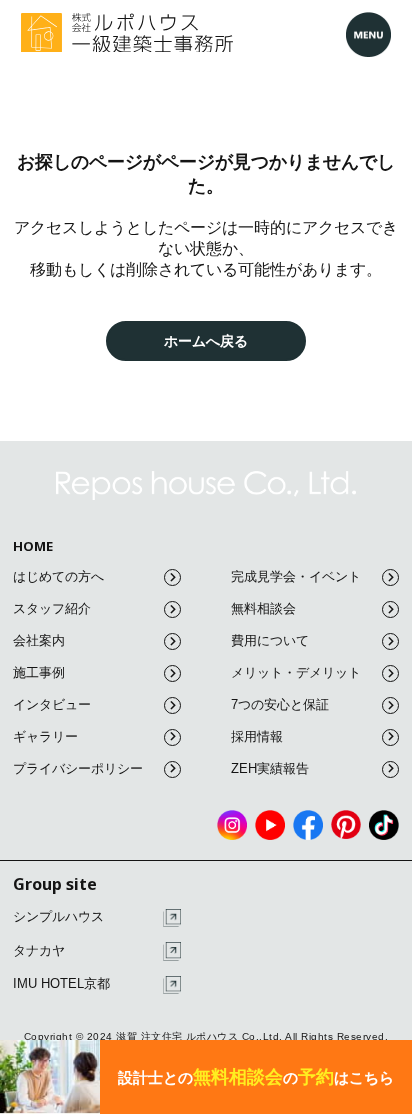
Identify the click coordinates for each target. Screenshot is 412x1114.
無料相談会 (263, 608)
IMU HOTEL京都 (61, 983)
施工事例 (39, 672)
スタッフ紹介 (52, 608)
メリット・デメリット (296, 672)
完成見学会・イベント (296, 576)
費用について (270, 640)
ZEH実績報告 (270, 768)
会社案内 (39, 640)
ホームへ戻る (206, 340)
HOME (33, 546)
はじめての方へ (58, 576)
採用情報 (257, 736)
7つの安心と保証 (280, 704)
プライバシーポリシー (78, 768)
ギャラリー (45, 736)
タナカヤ (39, 950)
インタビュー (52, 704)
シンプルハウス (58, 916)
